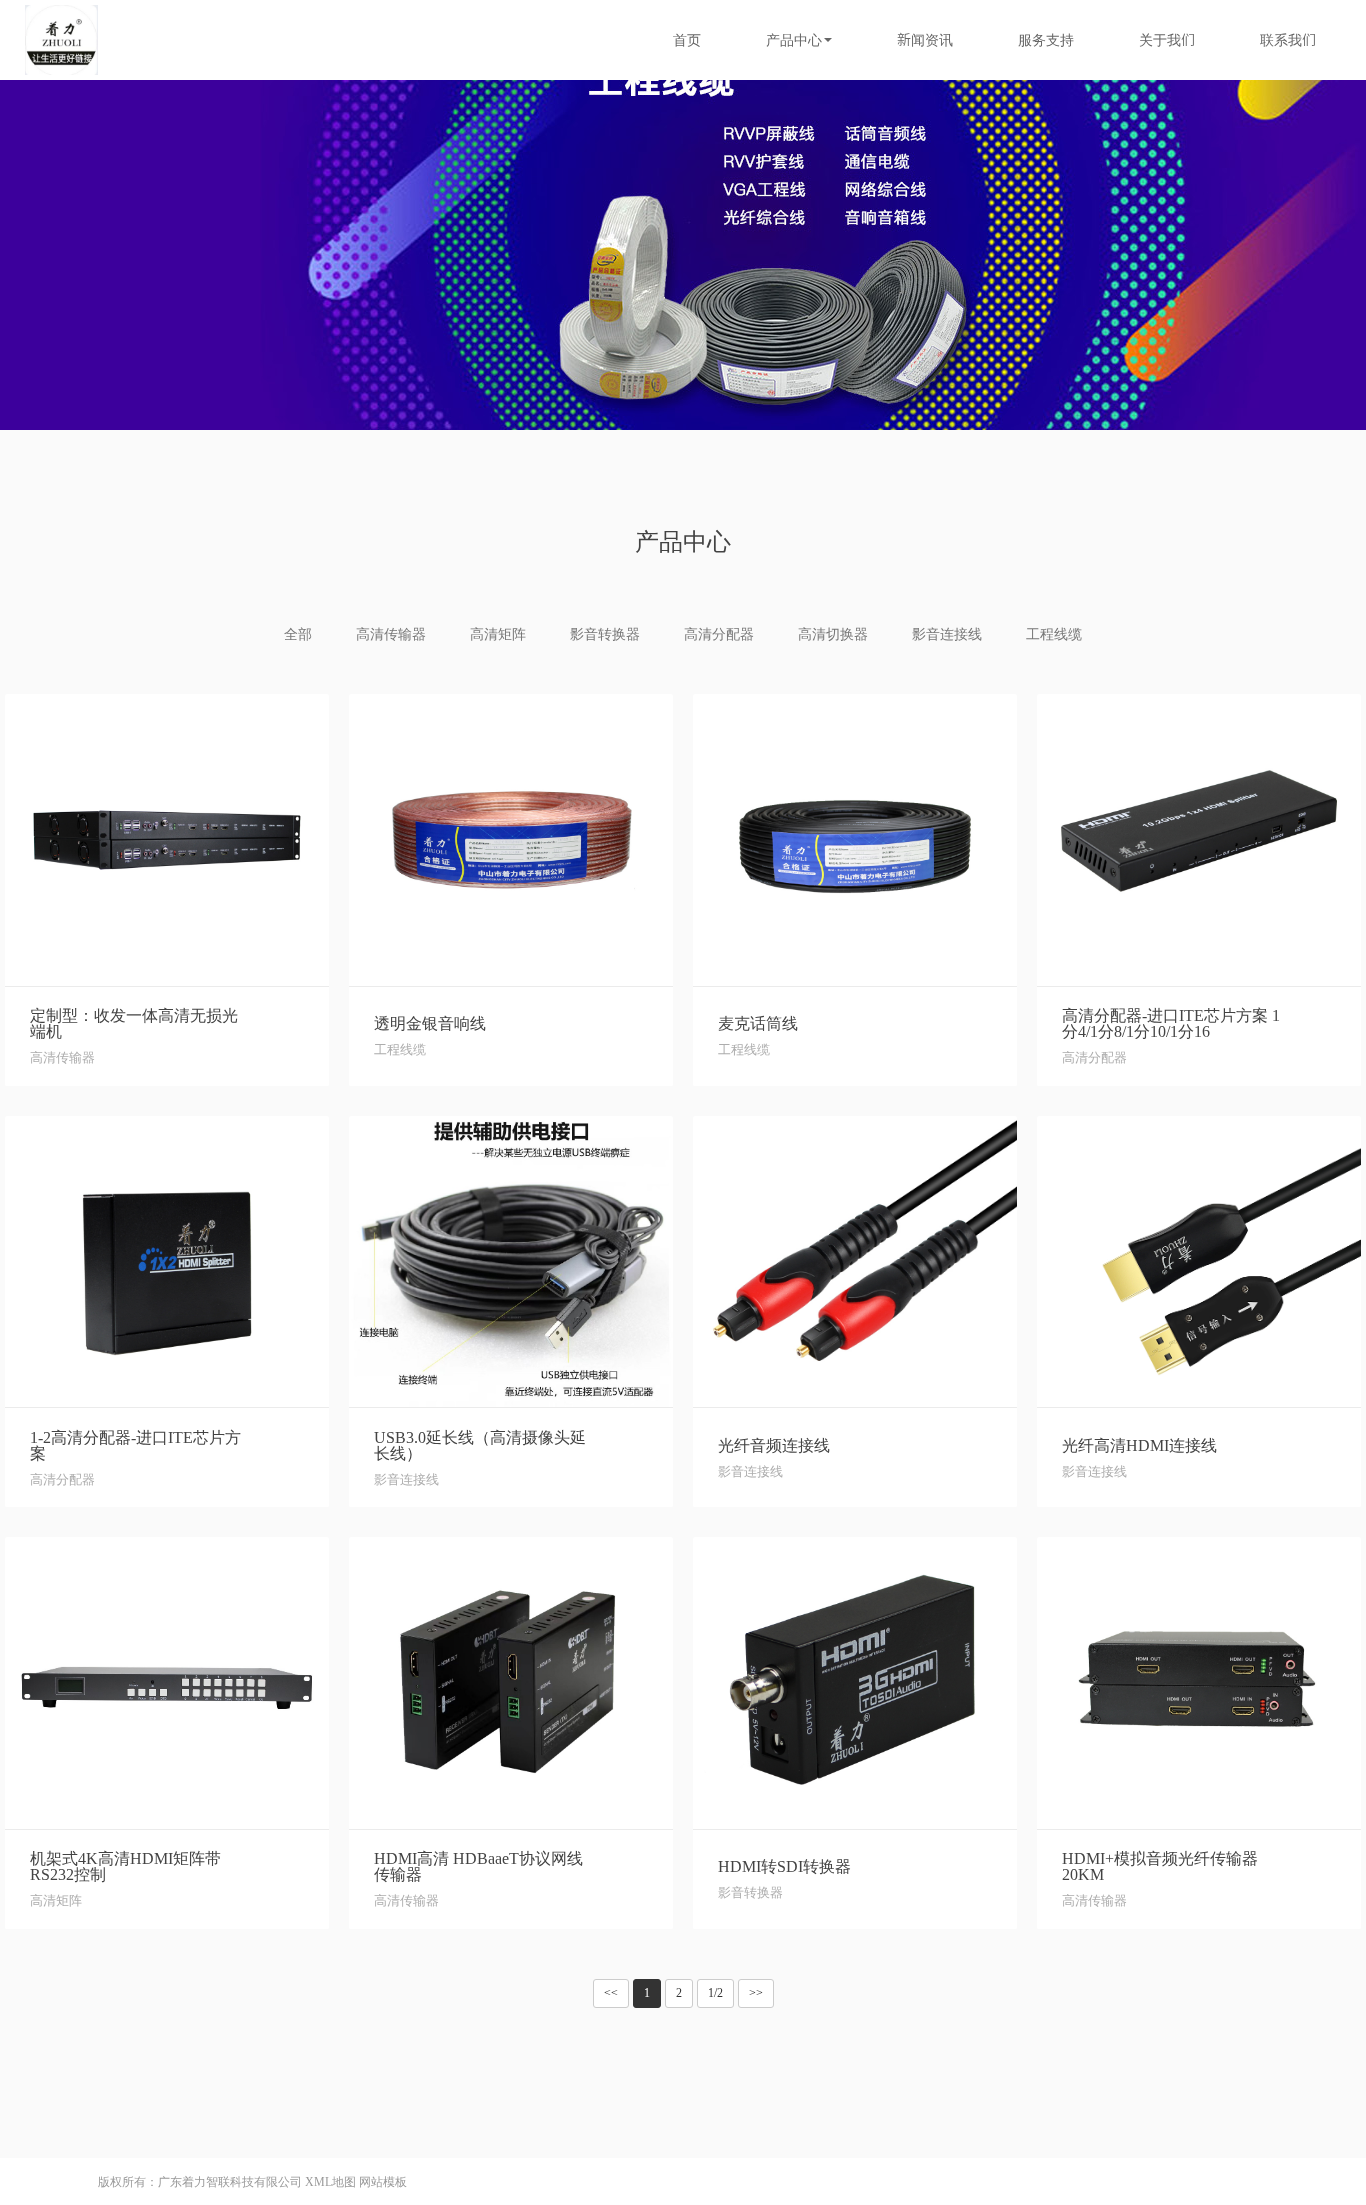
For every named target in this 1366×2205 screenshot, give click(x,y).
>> (756, 1993)
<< (611, 1993)
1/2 (715, 1993)
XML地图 (330, 2182)
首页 (687, 40)
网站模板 (383, 2182)
